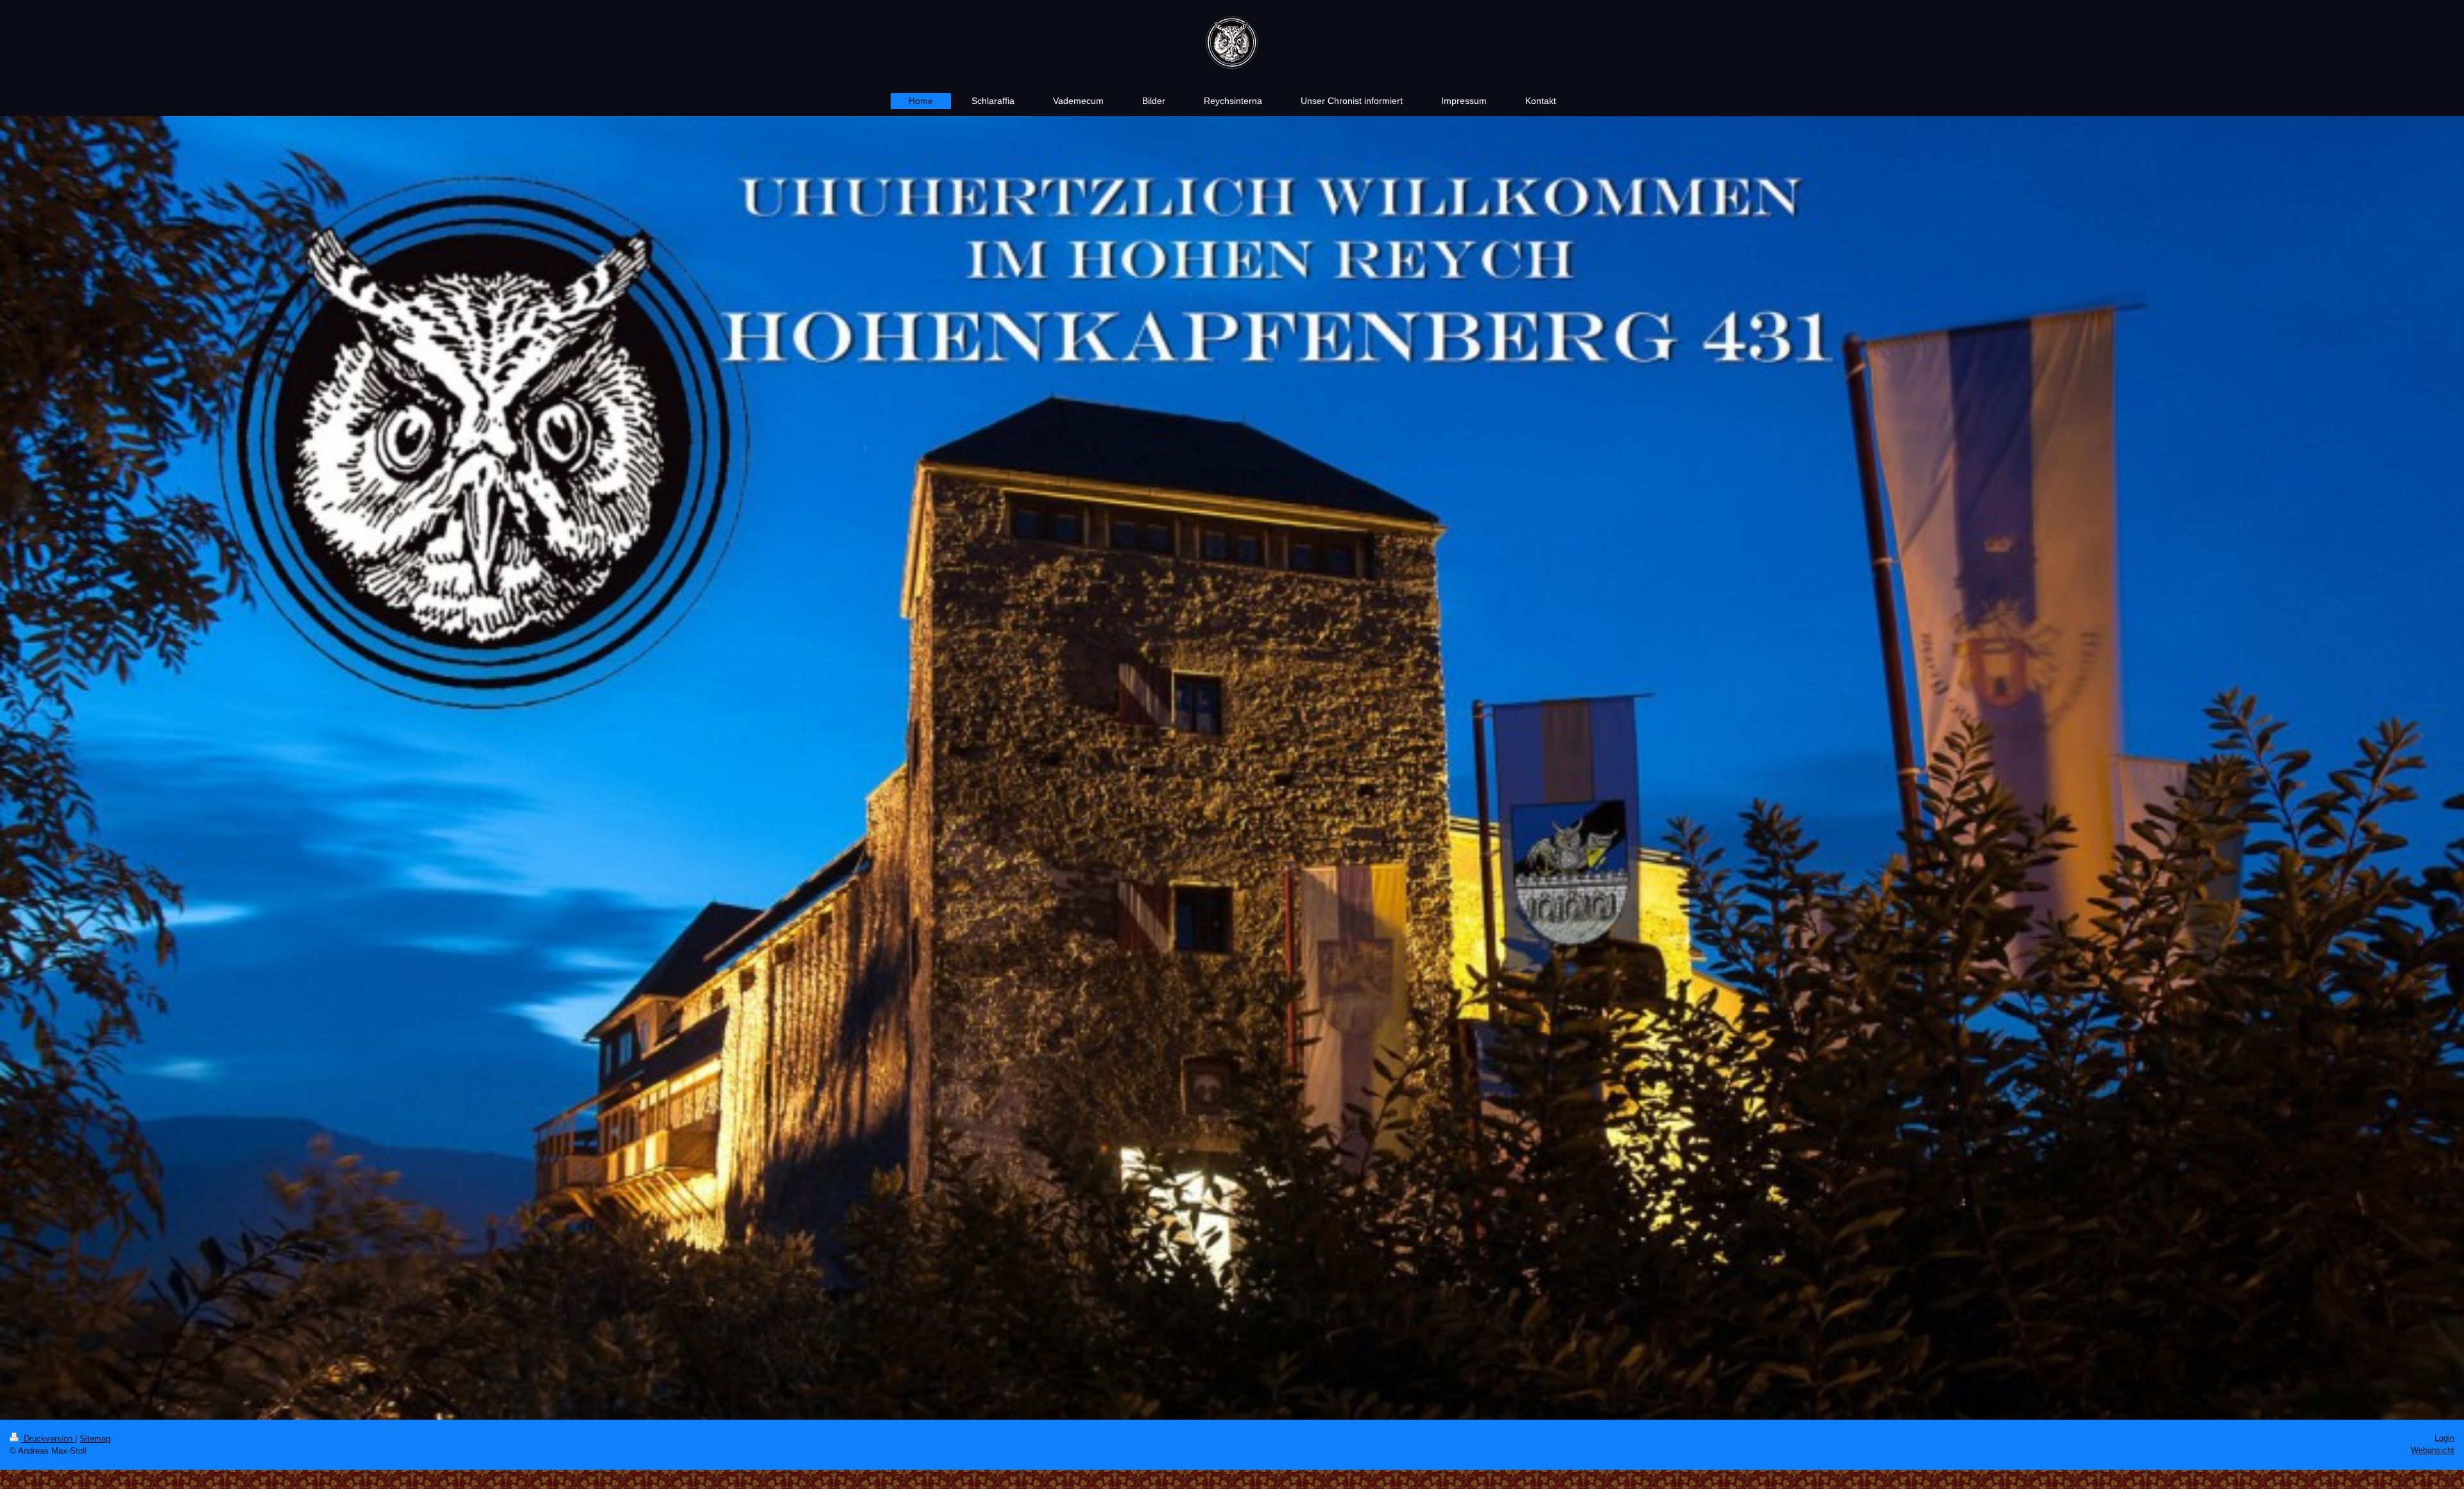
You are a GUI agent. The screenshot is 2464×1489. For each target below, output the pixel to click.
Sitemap (95, 1439)
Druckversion (48, 1439)
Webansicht (2433, 1450)
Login (2444, 1438)
